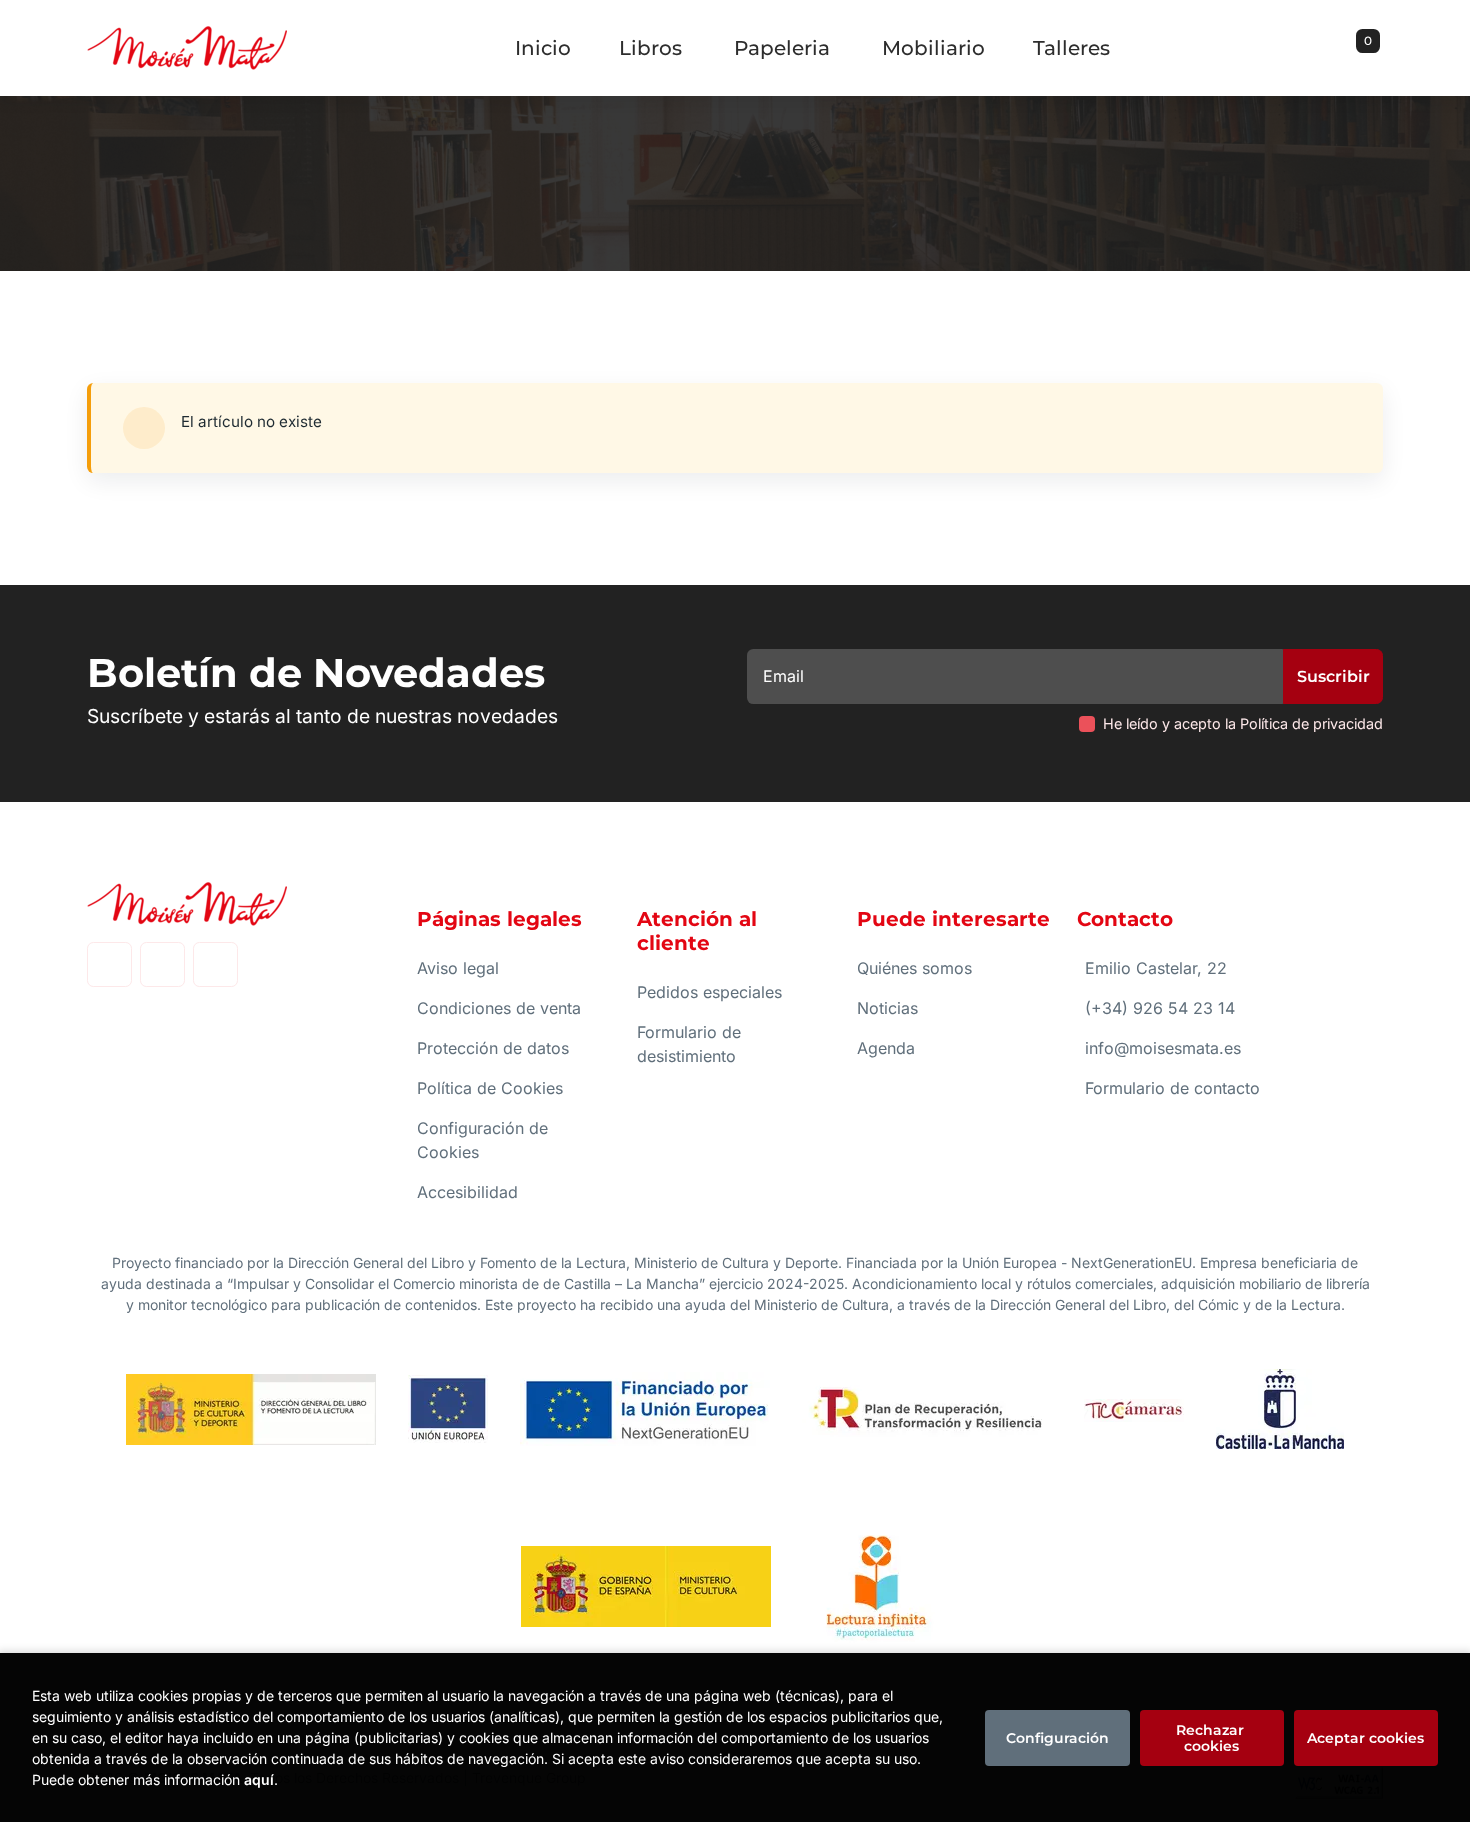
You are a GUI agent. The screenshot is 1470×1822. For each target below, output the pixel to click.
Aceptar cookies (1365, 1738)
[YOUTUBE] (215, 964)
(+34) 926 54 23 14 (1160, 1008)
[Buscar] (1343, 48)
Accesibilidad (467, 1192)
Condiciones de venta (499, 1008)
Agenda (886, 1048)
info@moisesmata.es (1163, 1048)
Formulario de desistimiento (689, 1044)
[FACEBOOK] (109, 964)
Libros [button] (650, 48)
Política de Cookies (490, 1088)
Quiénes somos (914, 968)
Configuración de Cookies (482, 1140)
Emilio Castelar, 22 (1156, 968)
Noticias (887, 1008)
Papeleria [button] (782, 48)
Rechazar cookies (1212, 1738)
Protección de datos (493, 1048)
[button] (1361, 48)
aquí (259, 1779)
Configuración (1057, 1738)
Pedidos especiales (709, 992)
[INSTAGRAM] (162, 964)
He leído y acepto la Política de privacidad (1243, 723)
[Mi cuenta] (1378, 48)
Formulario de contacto (1172, 1088)
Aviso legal (458, 968)
